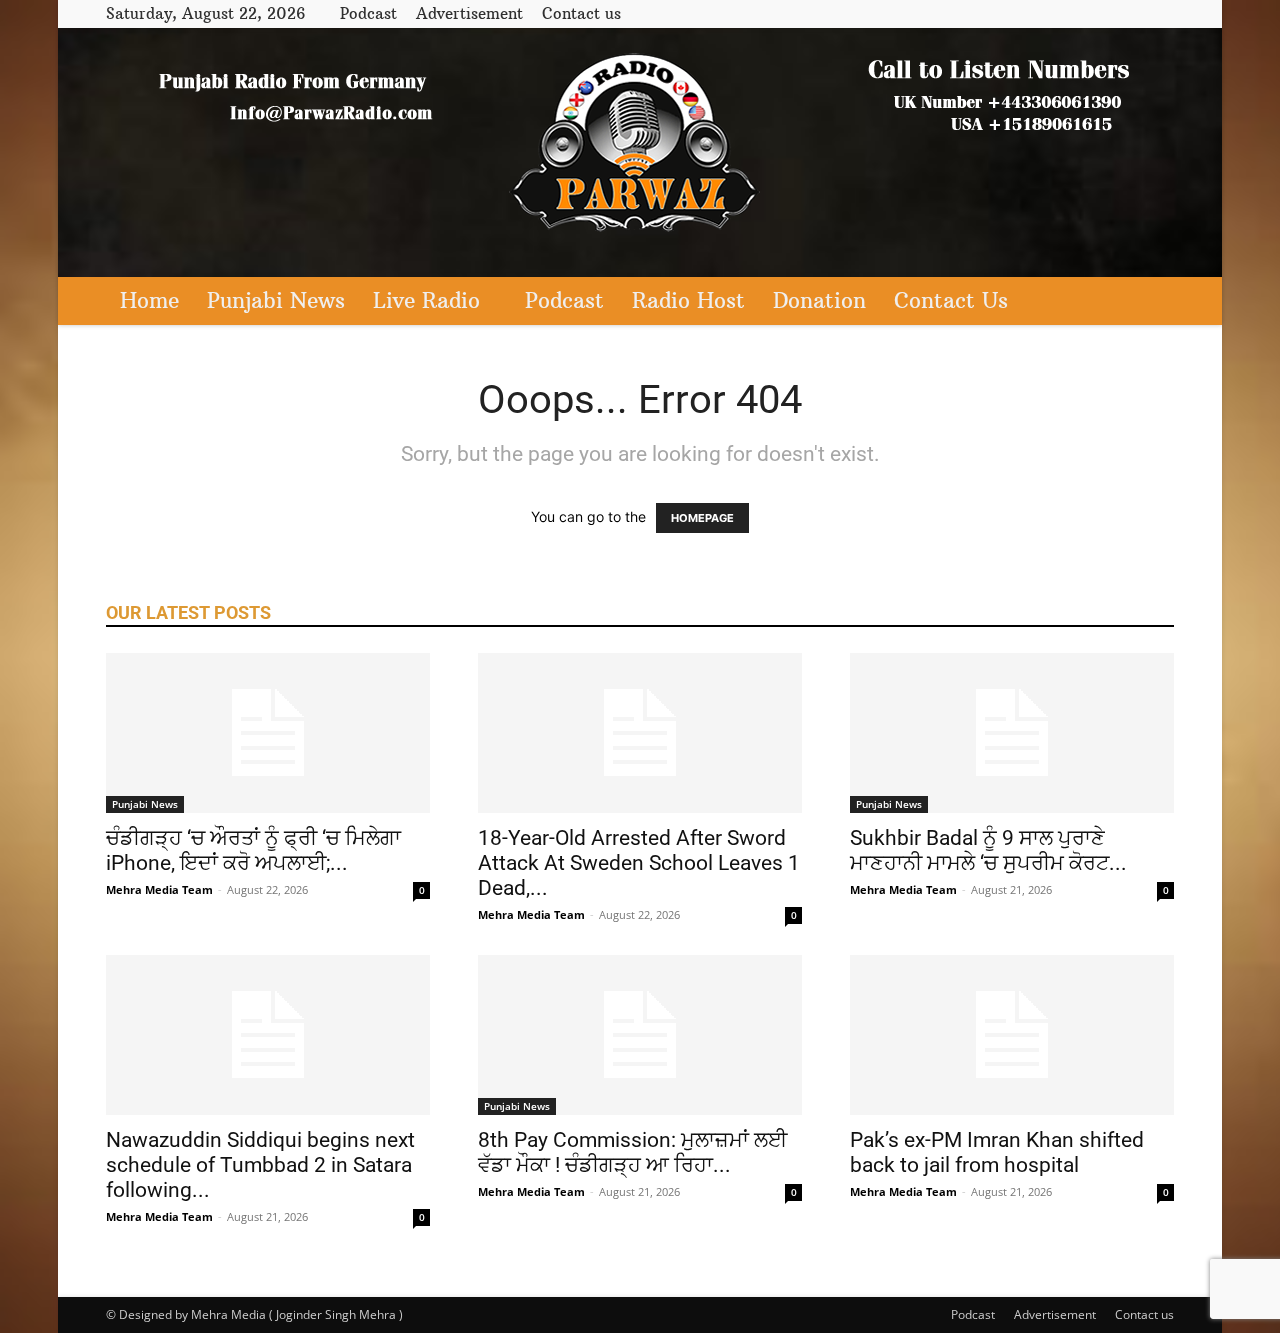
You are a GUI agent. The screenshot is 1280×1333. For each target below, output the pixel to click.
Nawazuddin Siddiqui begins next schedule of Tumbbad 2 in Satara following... (260, 1165)
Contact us (581, 13)
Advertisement (469, 13)
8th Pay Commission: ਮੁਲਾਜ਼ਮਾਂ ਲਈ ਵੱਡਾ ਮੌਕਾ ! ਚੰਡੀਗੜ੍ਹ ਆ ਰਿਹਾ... (632, 1152)
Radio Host (688, 300)
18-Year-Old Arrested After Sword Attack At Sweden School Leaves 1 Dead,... (639, 863)
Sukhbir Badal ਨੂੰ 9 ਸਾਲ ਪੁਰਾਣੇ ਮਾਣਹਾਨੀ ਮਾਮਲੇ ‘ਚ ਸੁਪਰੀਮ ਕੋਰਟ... (988, 850)
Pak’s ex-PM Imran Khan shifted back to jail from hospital (997, 1152)
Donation (819, 300)
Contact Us (951, 300)
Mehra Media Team (159, 889)
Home (149, 300)
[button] (1150, 302)
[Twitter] (1126, 13)
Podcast (368, 13)
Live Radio (426, 300)
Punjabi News (276, 300)
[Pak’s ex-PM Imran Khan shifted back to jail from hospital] (1012, 1035)
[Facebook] (1093, 13)
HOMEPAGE (702, 518)
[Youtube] (1159, 13)
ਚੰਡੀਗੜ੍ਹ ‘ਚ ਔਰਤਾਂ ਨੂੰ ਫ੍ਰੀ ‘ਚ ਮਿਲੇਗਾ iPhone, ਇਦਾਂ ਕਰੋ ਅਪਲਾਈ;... (253, 850)
